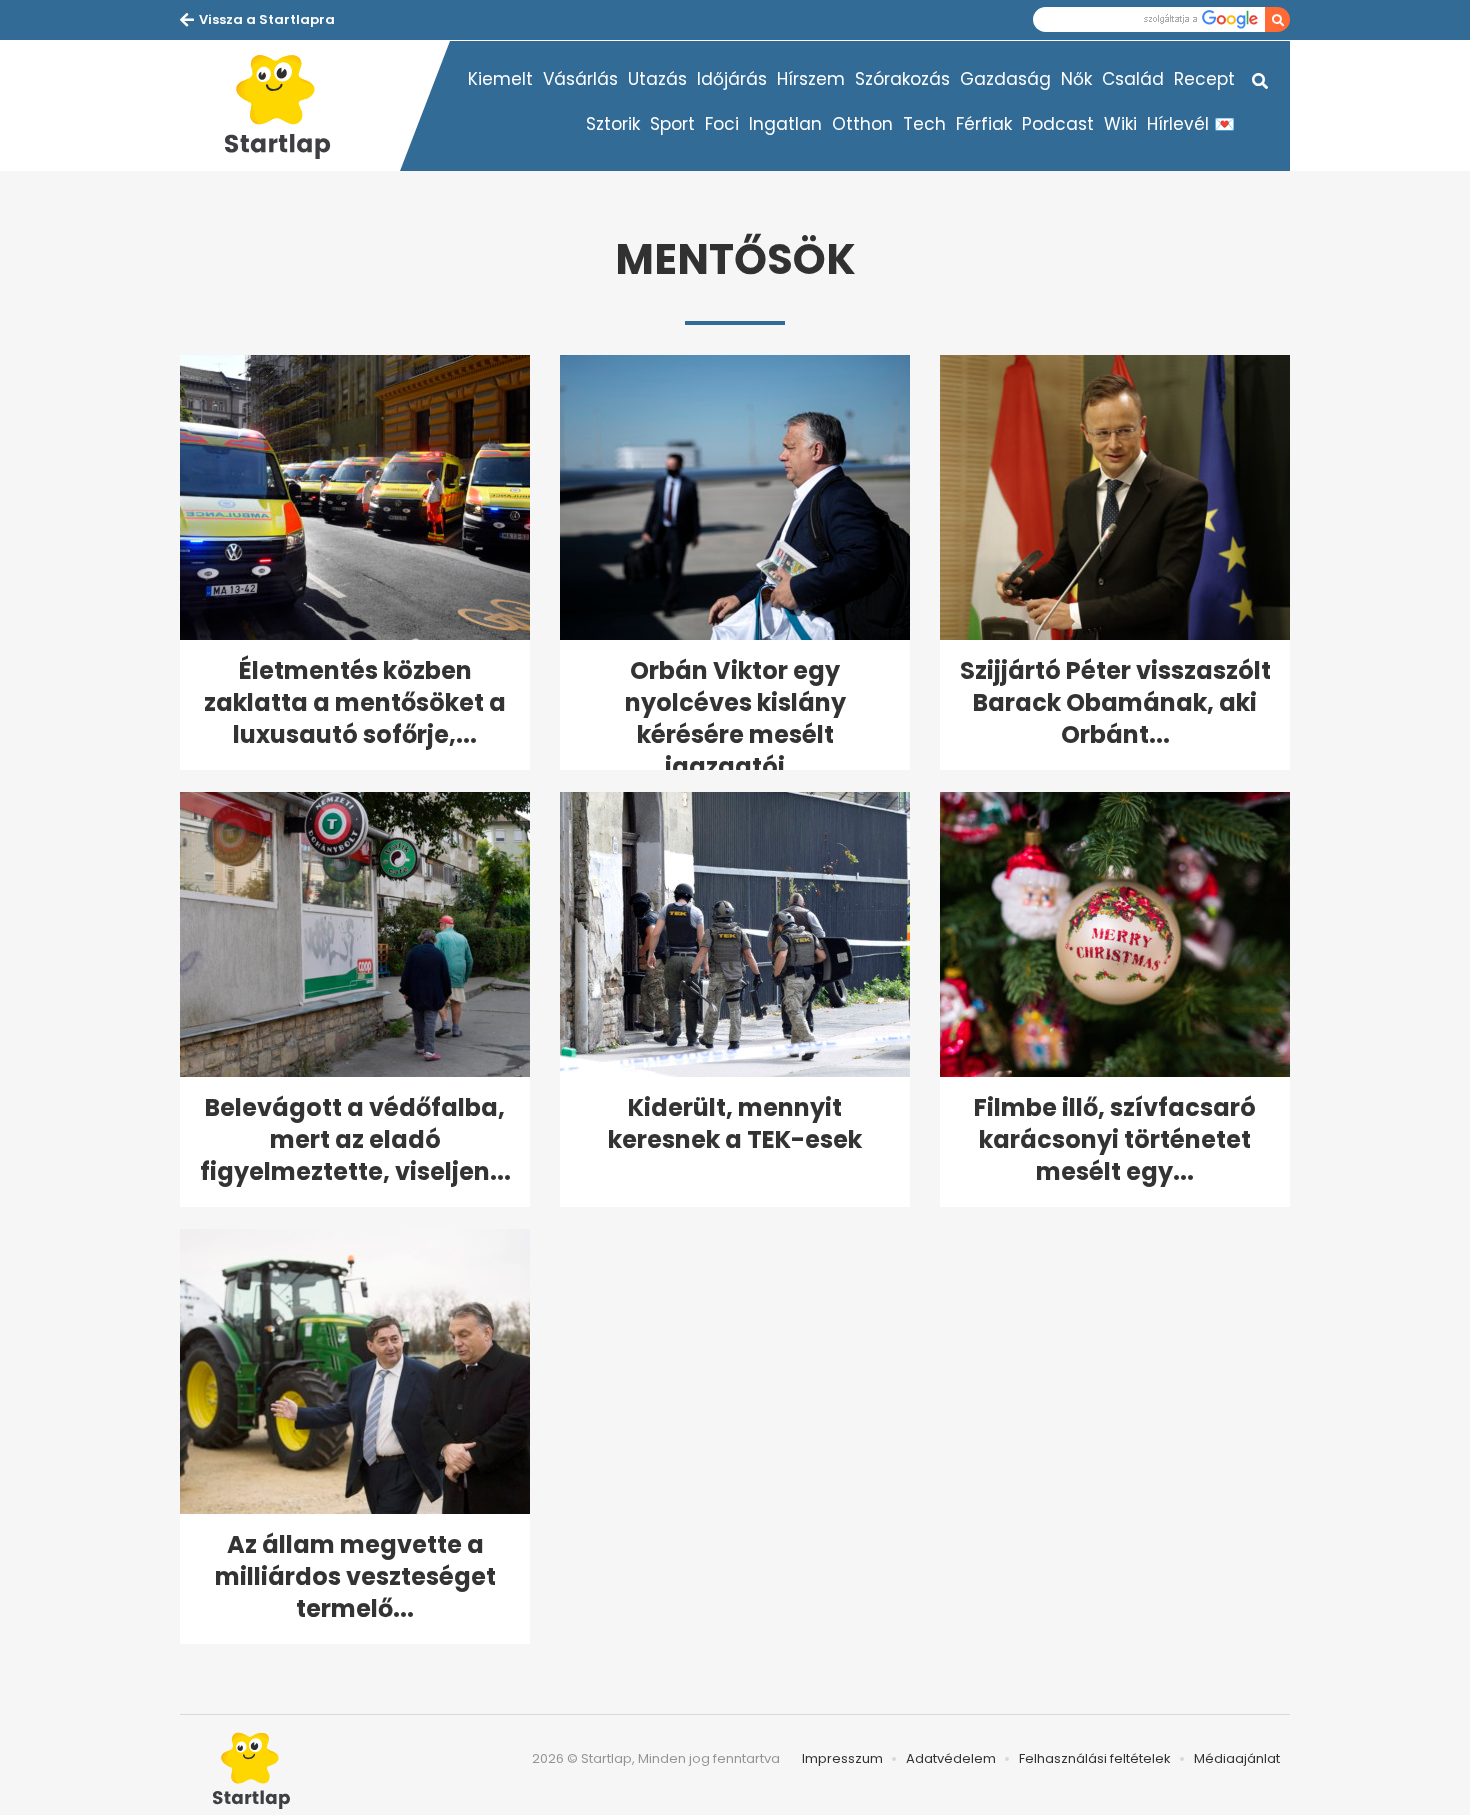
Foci (722, 124)
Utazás (657, 79)
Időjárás (732, 79)
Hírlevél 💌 (1191, 124)
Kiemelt (500, 79)
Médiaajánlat (1237, 1758)
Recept (1204, 79)
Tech (924, 124)
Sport (672, 124)
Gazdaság (1005, 79)
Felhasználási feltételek (1095, 1758)
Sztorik (613, 124)
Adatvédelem (951, 1758)
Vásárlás (580, 79)
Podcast (1058, 124)
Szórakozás (902, 79)
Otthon (862, 124)
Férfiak (984, 124)
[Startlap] (290, 106)
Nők (1076, 79)
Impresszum (842, 1758)
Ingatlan (785, 124)
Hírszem (811, 79)
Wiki (1120, 124)
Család (1133, 79)
